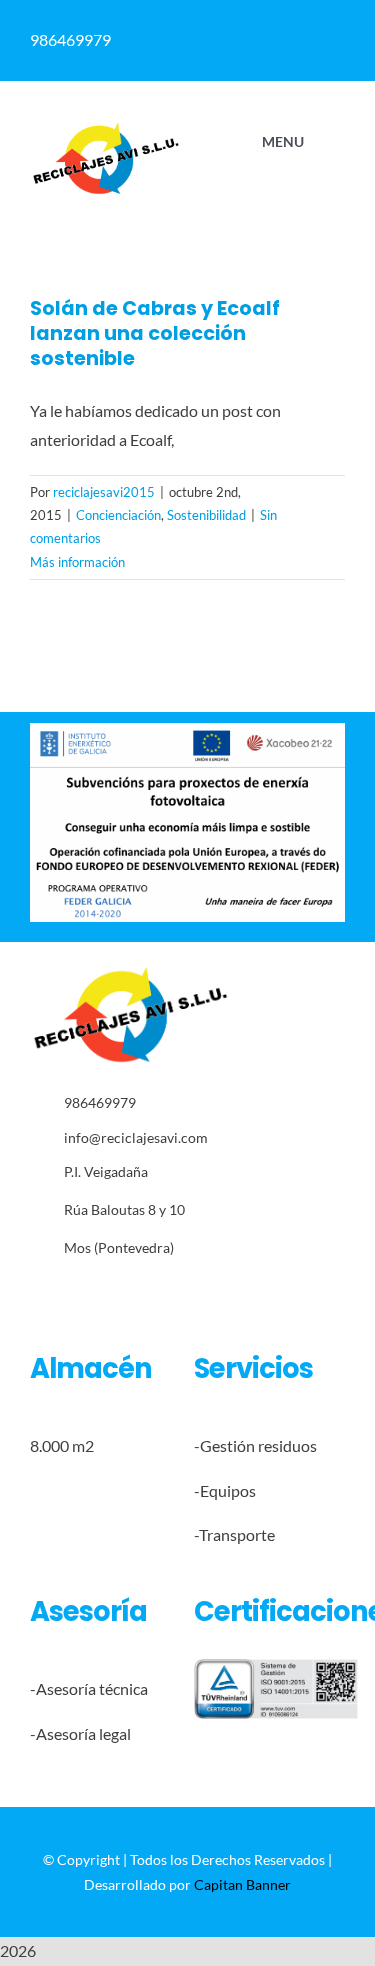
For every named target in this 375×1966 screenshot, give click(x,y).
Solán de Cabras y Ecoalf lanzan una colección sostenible (155, 333)
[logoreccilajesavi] (105, 128)
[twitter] (66, 1292)
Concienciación (118, 515)
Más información (77, 562)
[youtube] (159, 1292)
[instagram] (97, 1292)
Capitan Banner (242, 1884)
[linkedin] (128, 1292)
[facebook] (35, 1292)
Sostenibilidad (206, 515)
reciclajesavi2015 (104, 492)
